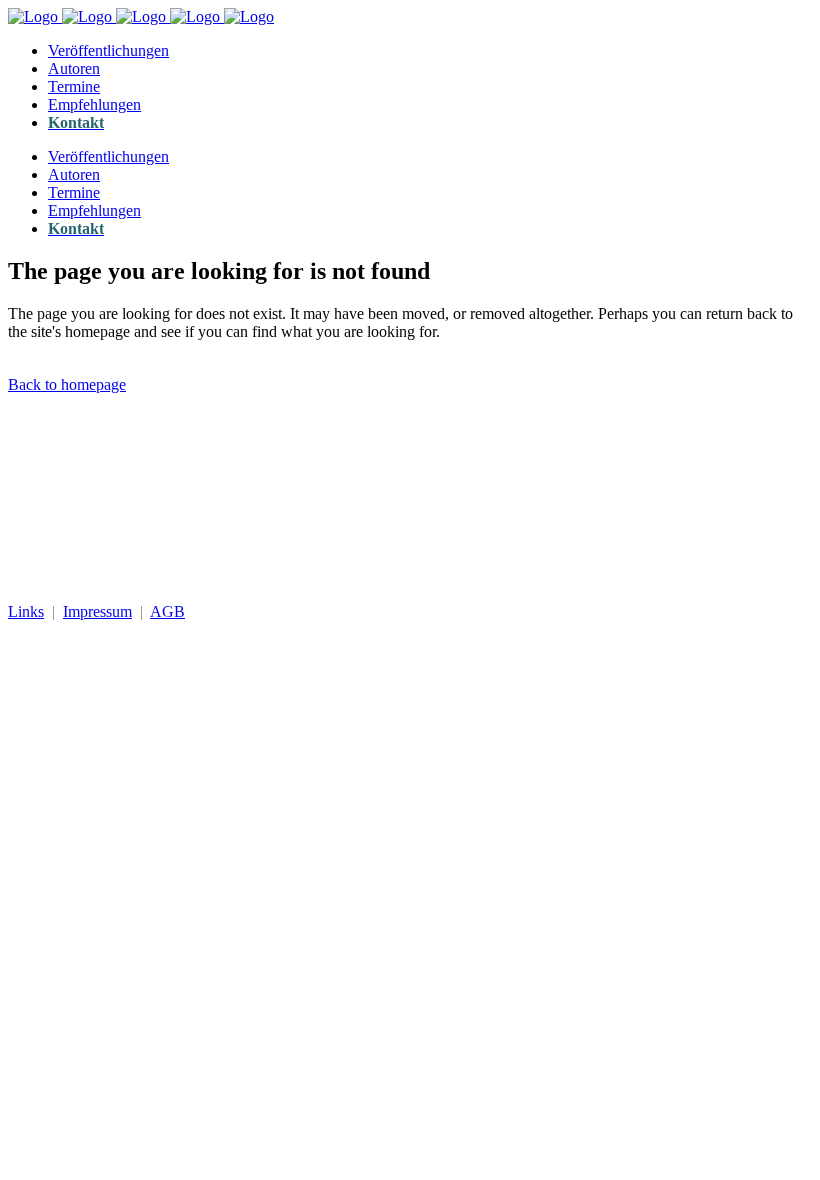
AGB (167, 611)
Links (26, 611)
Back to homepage (67, 384)
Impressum (97, 611)
